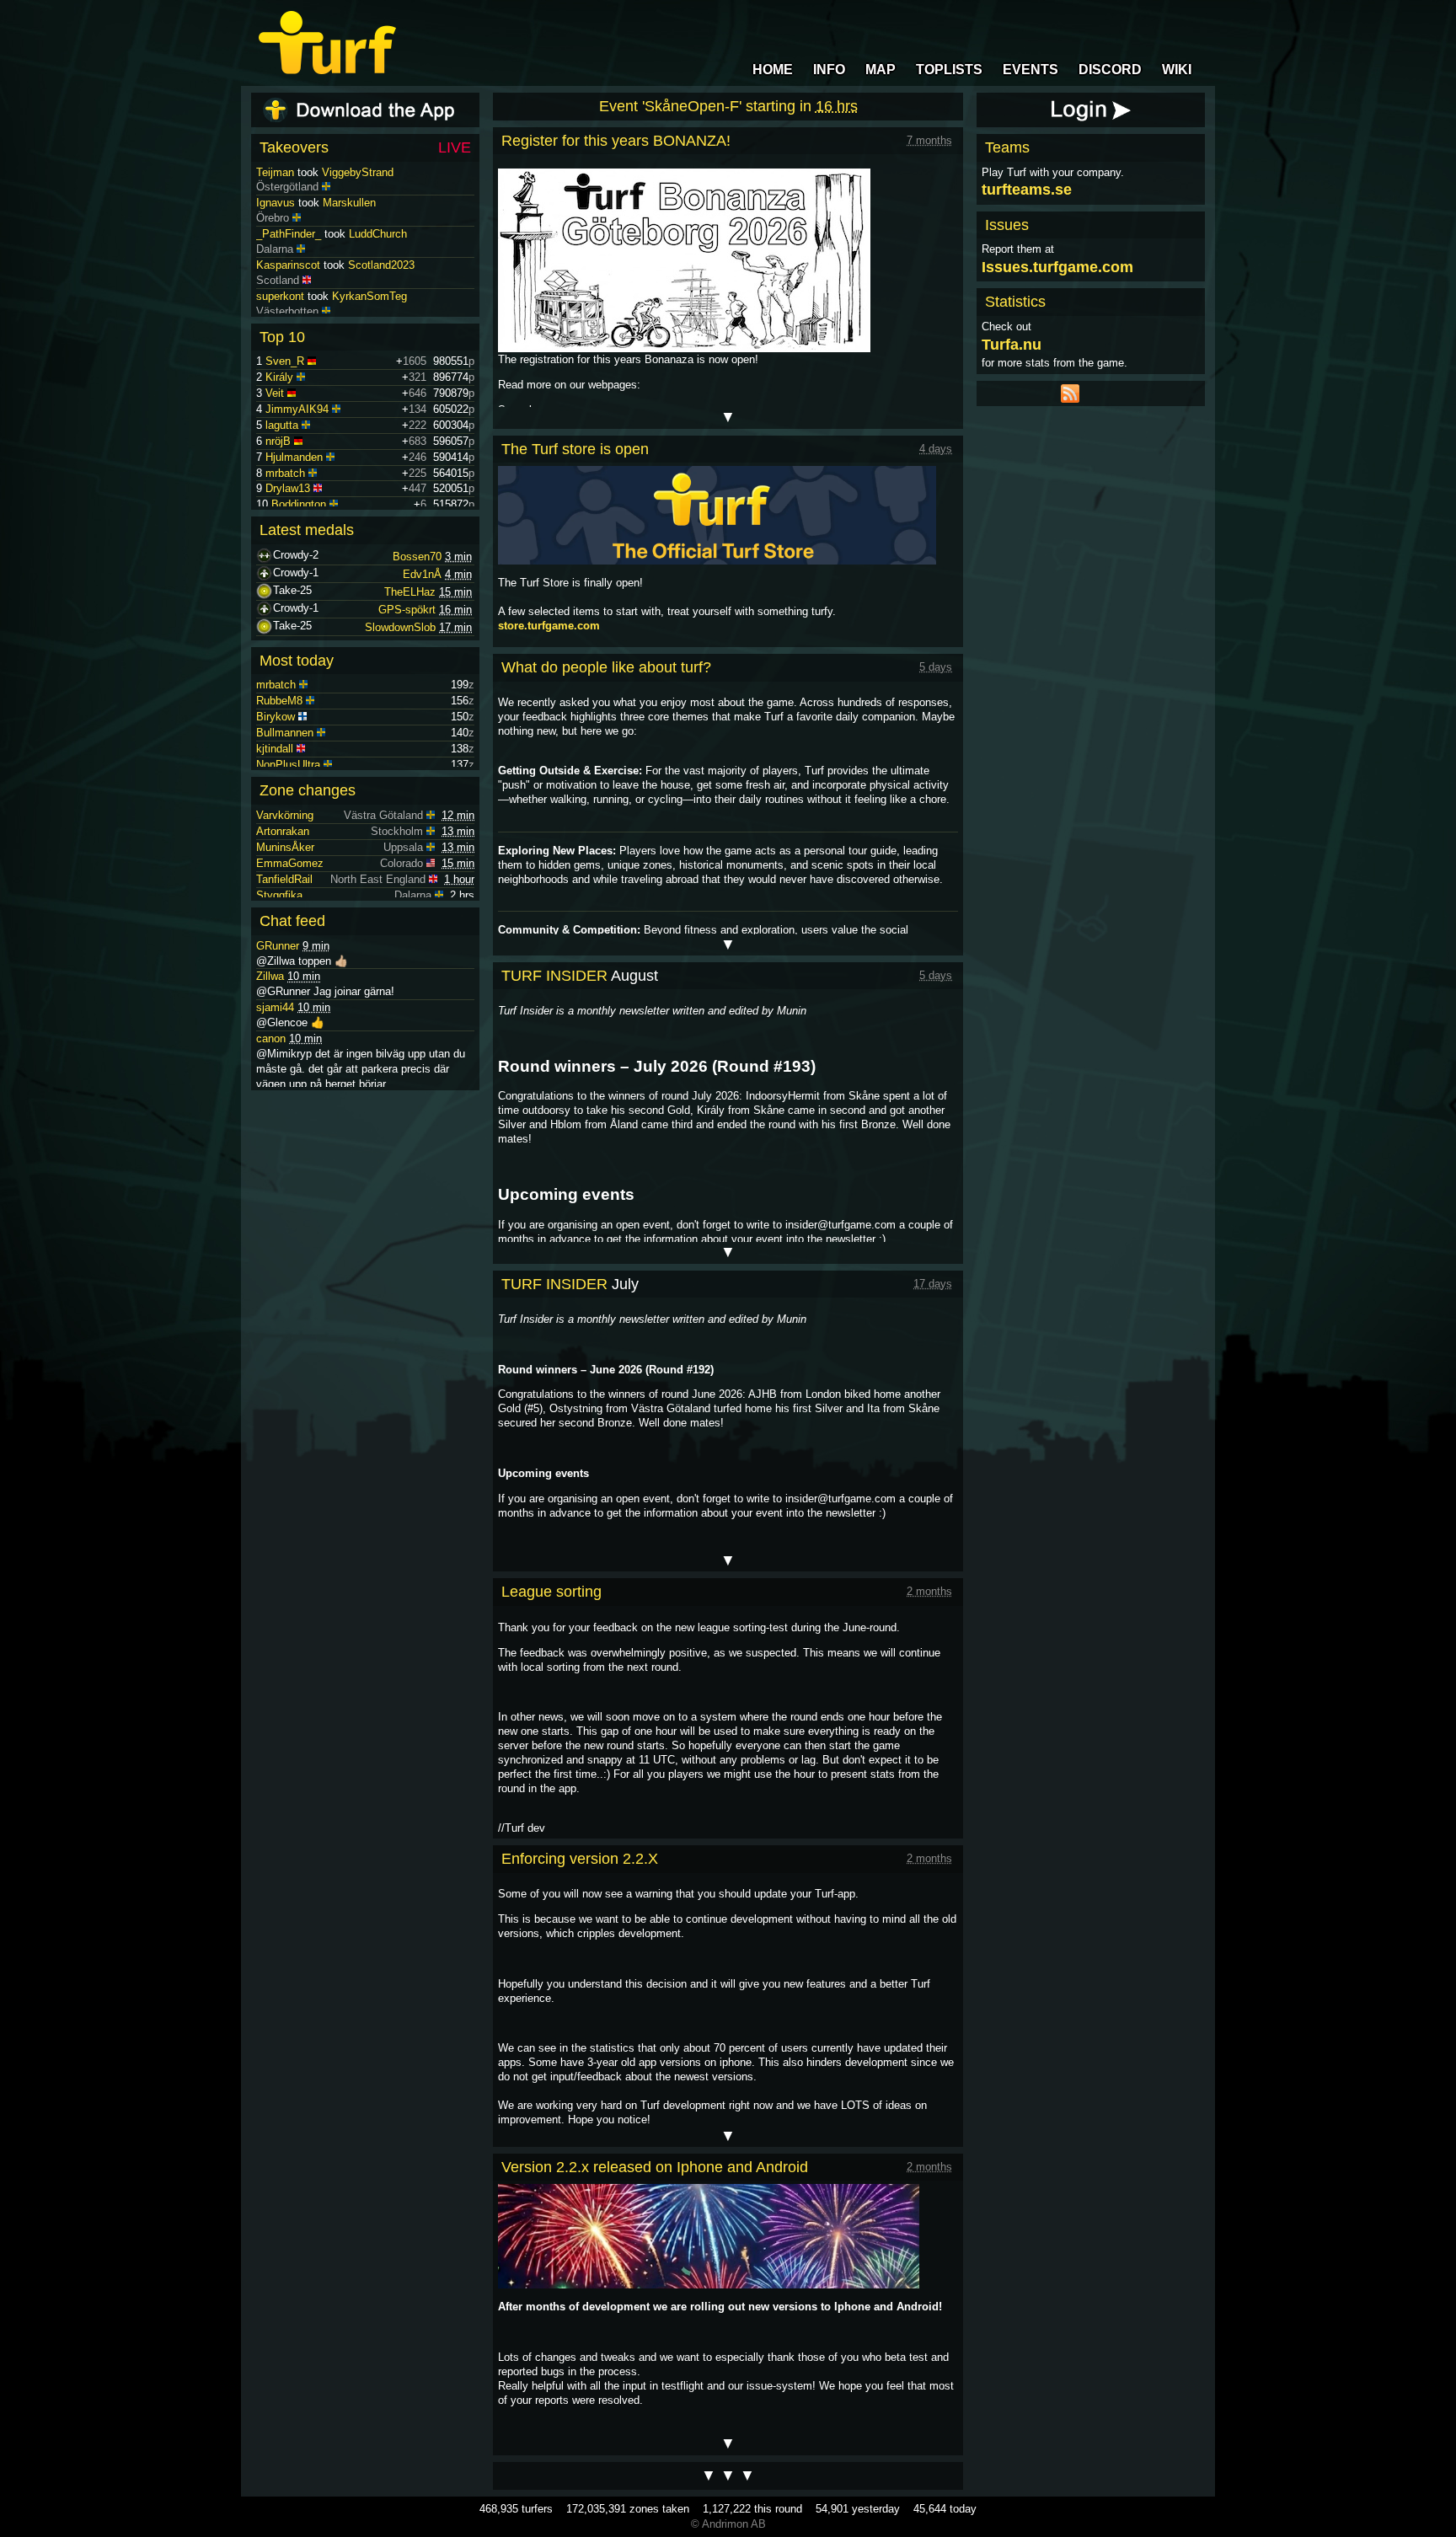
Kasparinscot (288, 296)
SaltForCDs (375, 172)
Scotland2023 (381, 296)
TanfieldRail (284, 879)
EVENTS (1030, 70)
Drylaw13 (288, 488)
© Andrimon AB (728, 2524)
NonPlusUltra (288, 765)
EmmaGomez (290, 863)
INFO (829, 70)
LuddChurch (378, 265)
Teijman (275, 203)
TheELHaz (410, 592)
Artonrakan (283, 831)
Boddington (299, 504)
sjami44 (275, 1007)
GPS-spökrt (407, 610)
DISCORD (1110, 70)
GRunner (278, 946)
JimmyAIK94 (297, 409)
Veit (275, 393)
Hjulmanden (294, 457)
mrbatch (285, 473)
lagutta (282, 425)
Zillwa (270, 976)
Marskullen (349, 234)
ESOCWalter (287, 172)
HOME (773, 70)
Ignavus (276, 234)
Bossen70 (417, 557)
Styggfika (279, 895)
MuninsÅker (285, 847)
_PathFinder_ (289, 265)
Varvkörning (285, 815)
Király (279, 377)
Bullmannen (285, 733)
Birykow (276, 717)
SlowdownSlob (400, 627)
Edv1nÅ (422, 574)
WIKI (1177, 70)
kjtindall (275, 749)
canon (271, 1038)
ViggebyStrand (358, 203)
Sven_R (285, 361)
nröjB (278, 441)
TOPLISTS (949, 70)
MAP (881, 70)
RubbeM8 (279, 701)
